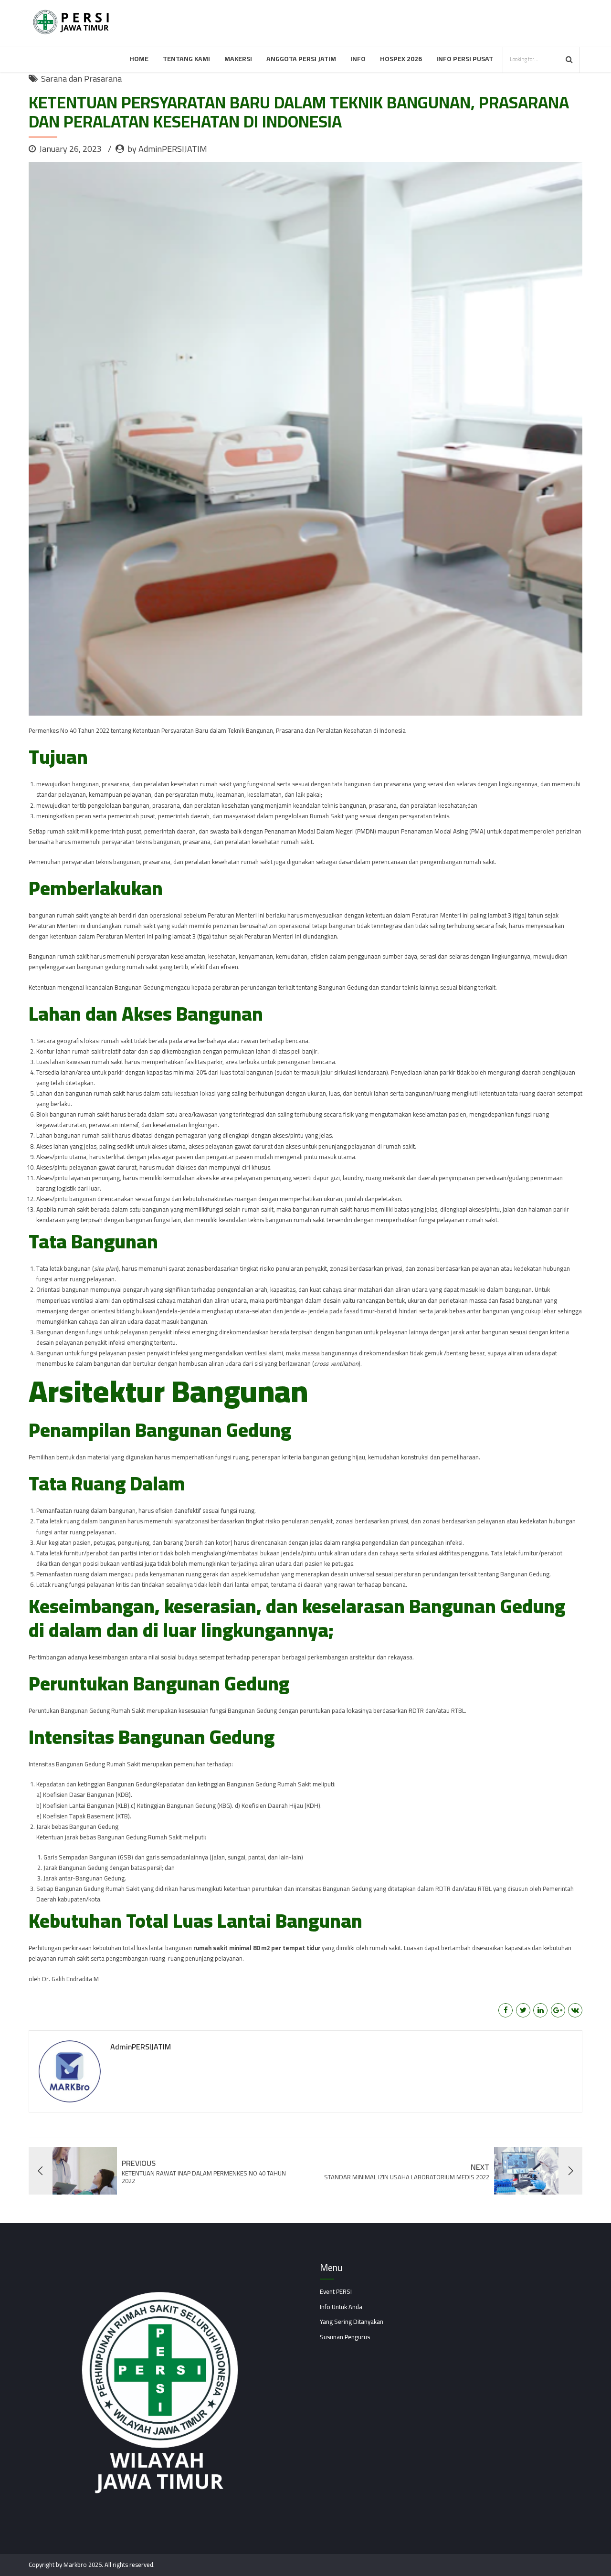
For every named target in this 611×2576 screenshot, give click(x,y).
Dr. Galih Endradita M (70, 1979)
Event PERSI (336, 2291)
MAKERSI (238, 59)
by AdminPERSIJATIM (167, 149)
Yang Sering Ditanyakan (352, 2322)
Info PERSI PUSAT (465, 59)
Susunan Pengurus (345, 2337)
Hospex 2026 (401, 59)
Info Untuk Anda (341, 2307)
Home (139, 59)
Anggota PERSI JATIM (301, 59)
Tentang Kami (186, 59)
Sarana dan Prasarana (81, 79)
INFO (358, 59)
